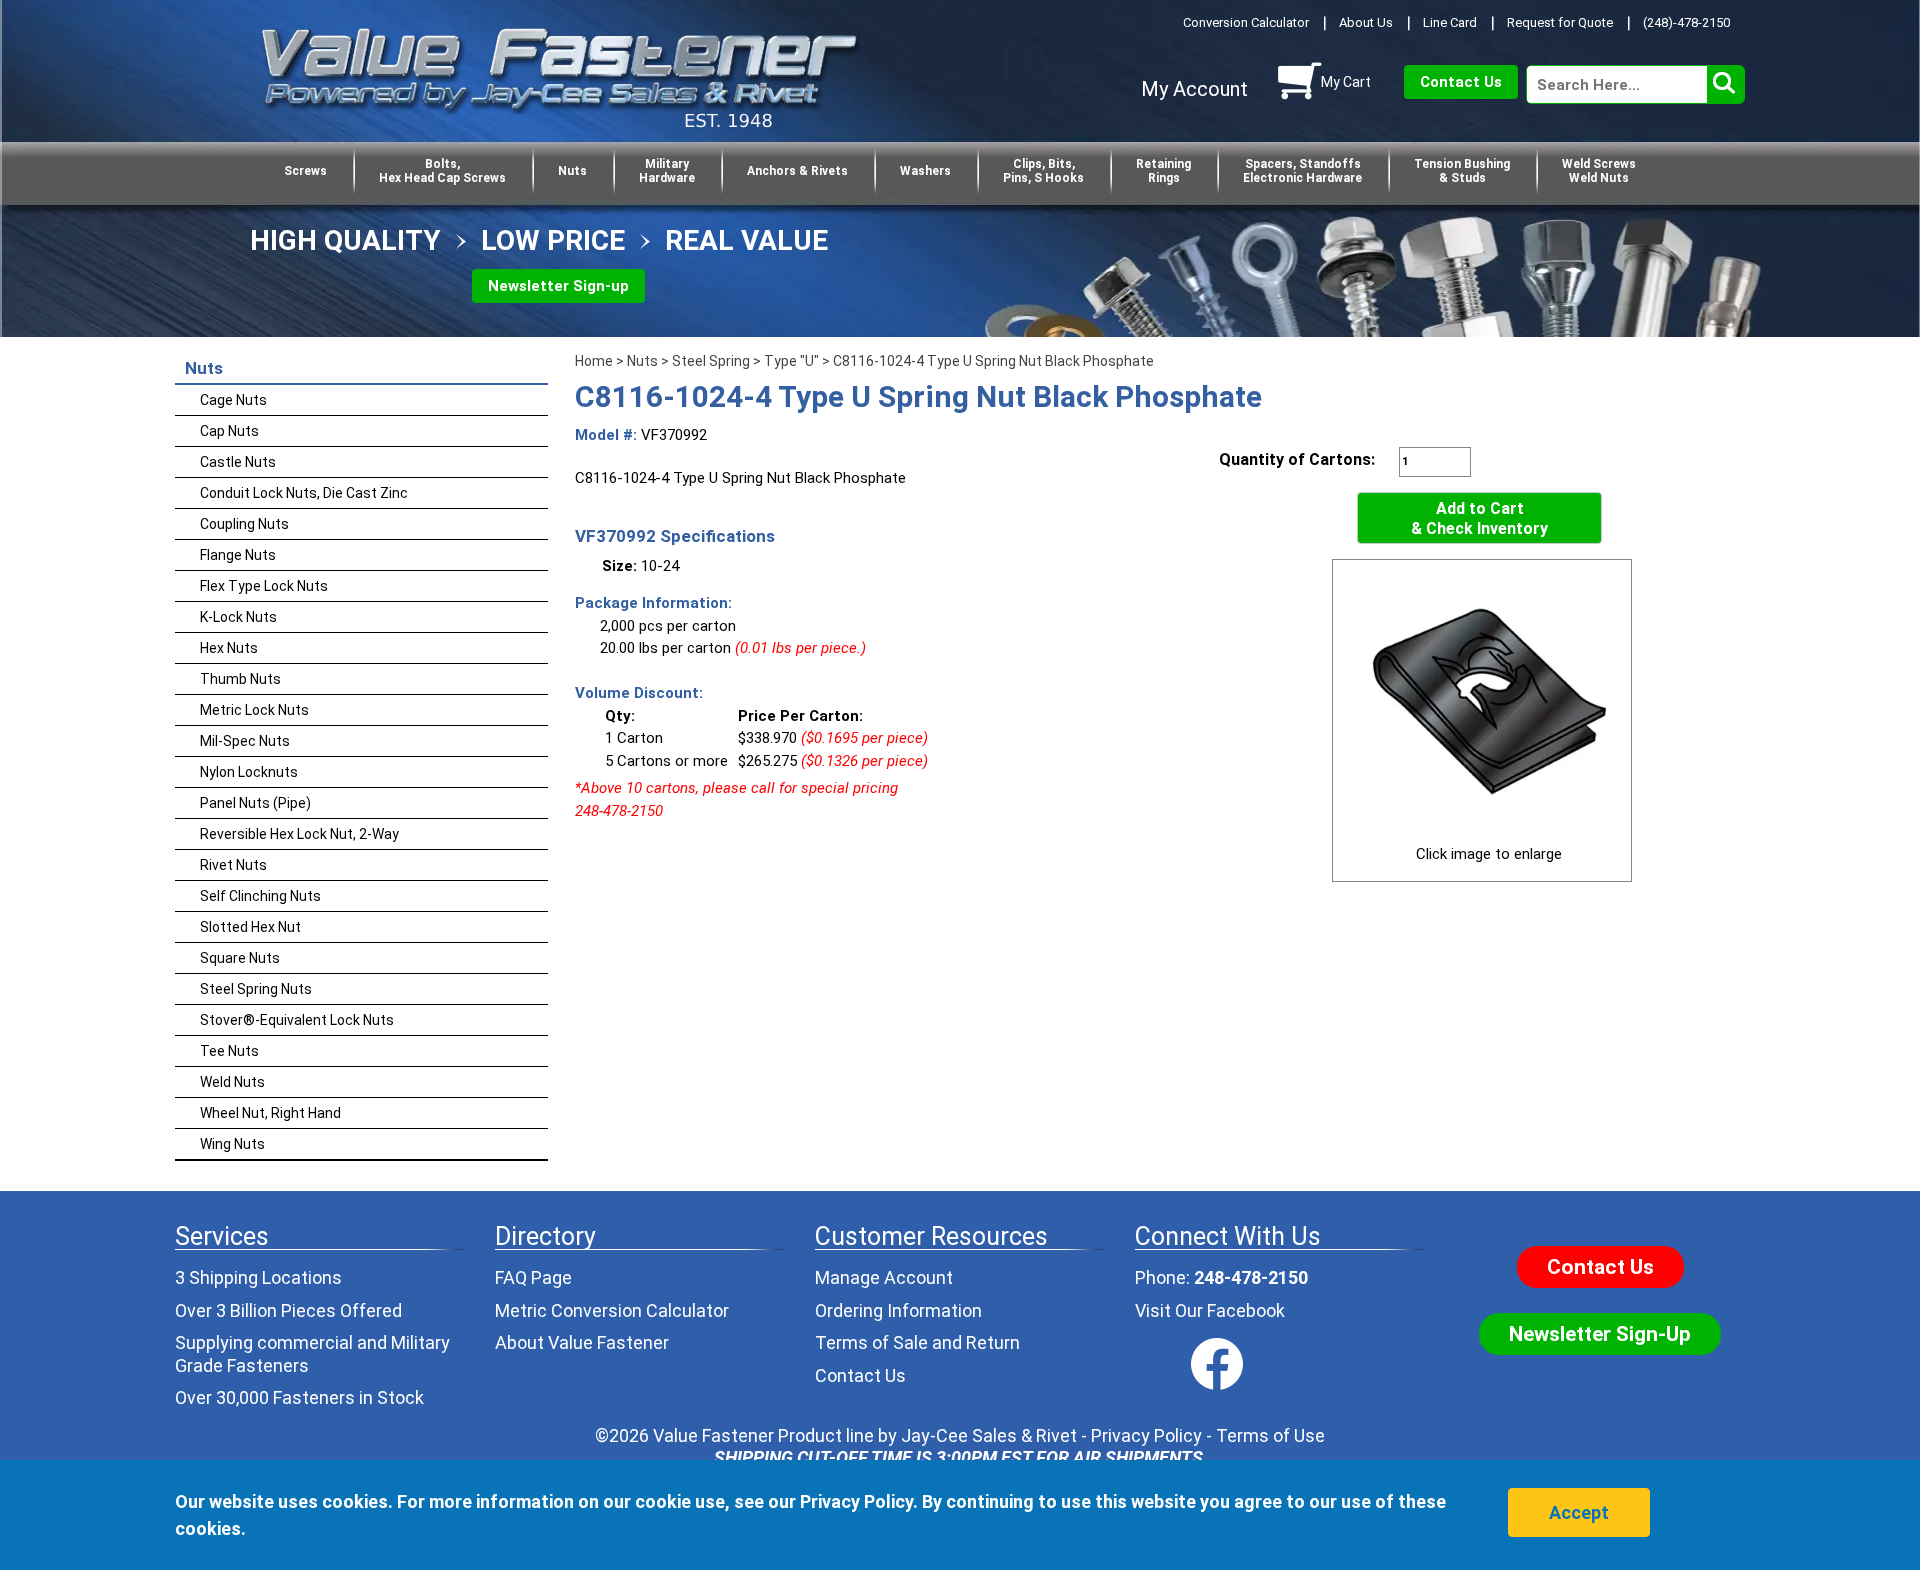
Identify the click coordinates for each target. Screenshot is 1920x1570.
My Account (1194, 89)
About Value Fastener (582, 1342)
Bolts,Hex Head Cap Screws (442, 171)
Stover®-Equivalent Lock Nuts (297, 1020)
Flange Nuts (238, 555)
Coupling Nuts (244, 524)
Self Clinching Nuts (260, 896)
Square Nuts (240, 958)
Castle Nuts (238, 462)
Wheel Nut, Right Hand (270, 1113)
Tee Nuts (229, 1051)
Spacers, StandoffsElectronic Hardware (1302, 171)
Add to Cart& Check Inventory (1479, 518)
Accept (1579, 1512)
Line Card (1450, 22)
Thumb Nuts (240, 679)
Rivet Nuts (233, 865)
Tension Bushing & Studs (1462, 171)
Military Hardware (667, 171)
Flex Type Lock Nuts (264, 586)
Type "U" (791, 361)
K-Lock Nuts (238, 617)
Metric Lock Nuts (254, 710)
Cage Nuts (233, 400)
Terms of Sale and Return (917, 1342)
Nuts (572, 171)
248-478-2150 (1251, 1277)
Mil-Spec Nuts (245, 741)
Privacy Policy (1146, 1435)
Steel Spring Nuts (256, 989)
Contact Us (1461, 82)
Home (594, 361)
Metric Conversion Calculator (612, 1310)
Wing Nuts (232, 1144)
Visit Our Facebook (1210, 1310)
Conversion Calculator (1246, 22)
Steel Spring (711, 361)
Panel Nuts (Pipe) (255, 803)
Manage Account (884, 1277)
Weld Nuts (232, 1082)
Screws (305, 171)
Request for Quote (1560, 22)
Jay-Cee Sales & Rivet (989, 1435)
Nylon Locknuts (249, 772)
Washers (925, 171)
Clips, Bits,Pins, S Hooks (1043, 171)
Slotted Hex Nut (250, 927)
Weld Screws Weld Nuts (1599, 171)
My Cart (1346, 82)
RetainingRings (1163, 171)
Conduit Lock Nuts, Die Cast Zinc (304, 493)
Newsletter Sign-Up (1600, 1334)
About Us (1366, 22)
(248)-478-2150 (1686, 22)
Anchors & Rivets (797, 171)
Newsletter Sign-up (558, 286)
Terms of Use (1270, 1435)
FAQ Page (533, 1277)
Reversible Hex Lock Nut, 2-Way (299, 834)
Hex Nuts (229, 648)
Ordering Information (898, 1310)
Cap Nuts (229, 431)
